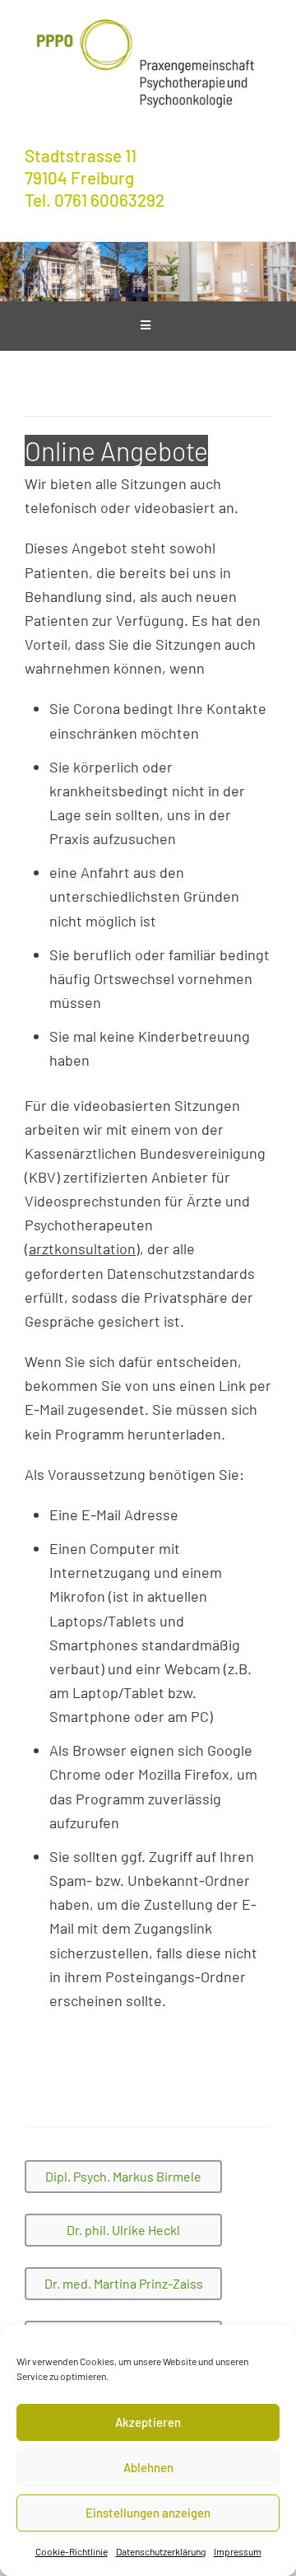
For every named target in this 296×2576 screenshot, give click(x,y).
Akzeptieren (148, 2422)
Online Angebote (116, 450)
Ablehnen (148, 2467)
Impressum (238, 2551)
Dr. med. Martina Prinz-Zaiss (124, 2283)
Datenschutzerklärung (161, 2551)
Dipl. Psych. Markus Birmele (123, 2176)
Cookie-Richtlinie (72, 2551)
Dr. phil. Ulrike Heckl (123, 2230)
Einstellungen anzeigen (148, 2513)
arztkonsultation (82, 1248)
